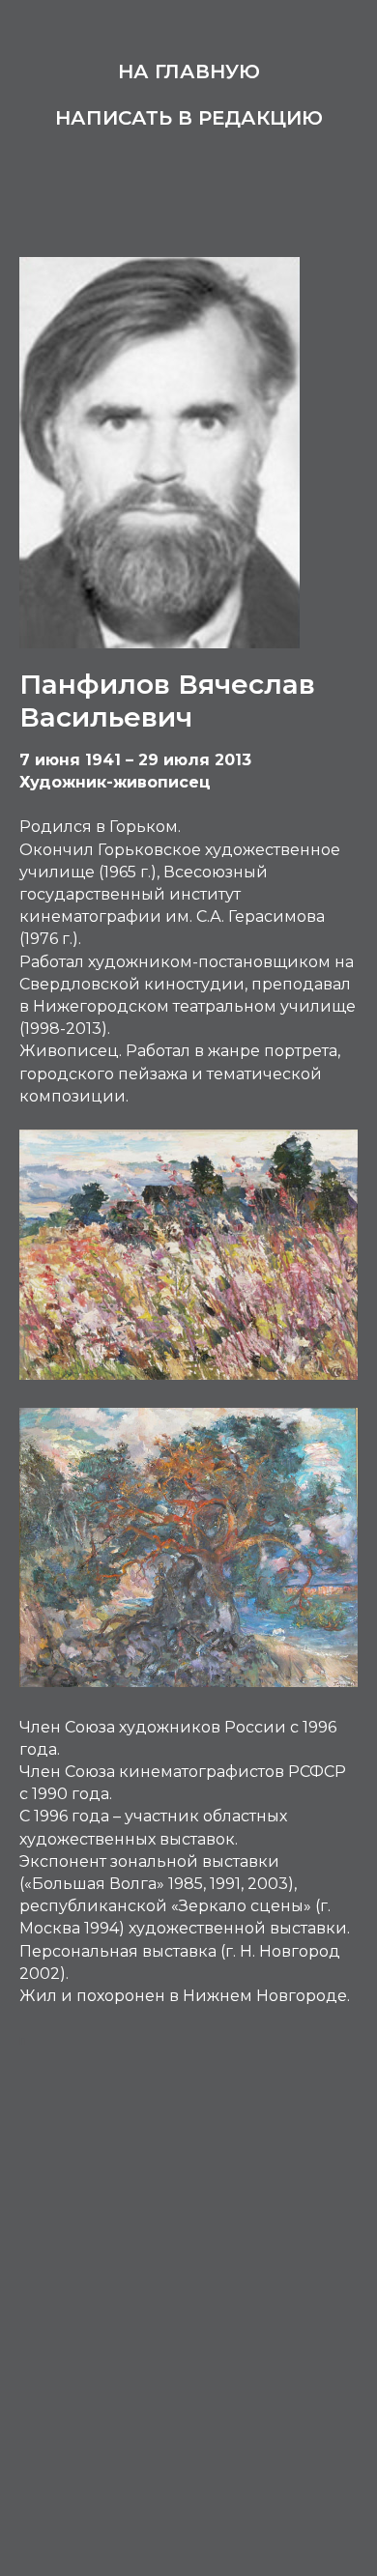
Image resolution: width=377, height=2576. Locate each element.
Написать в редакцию (189, 118)
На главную (189, 72)
